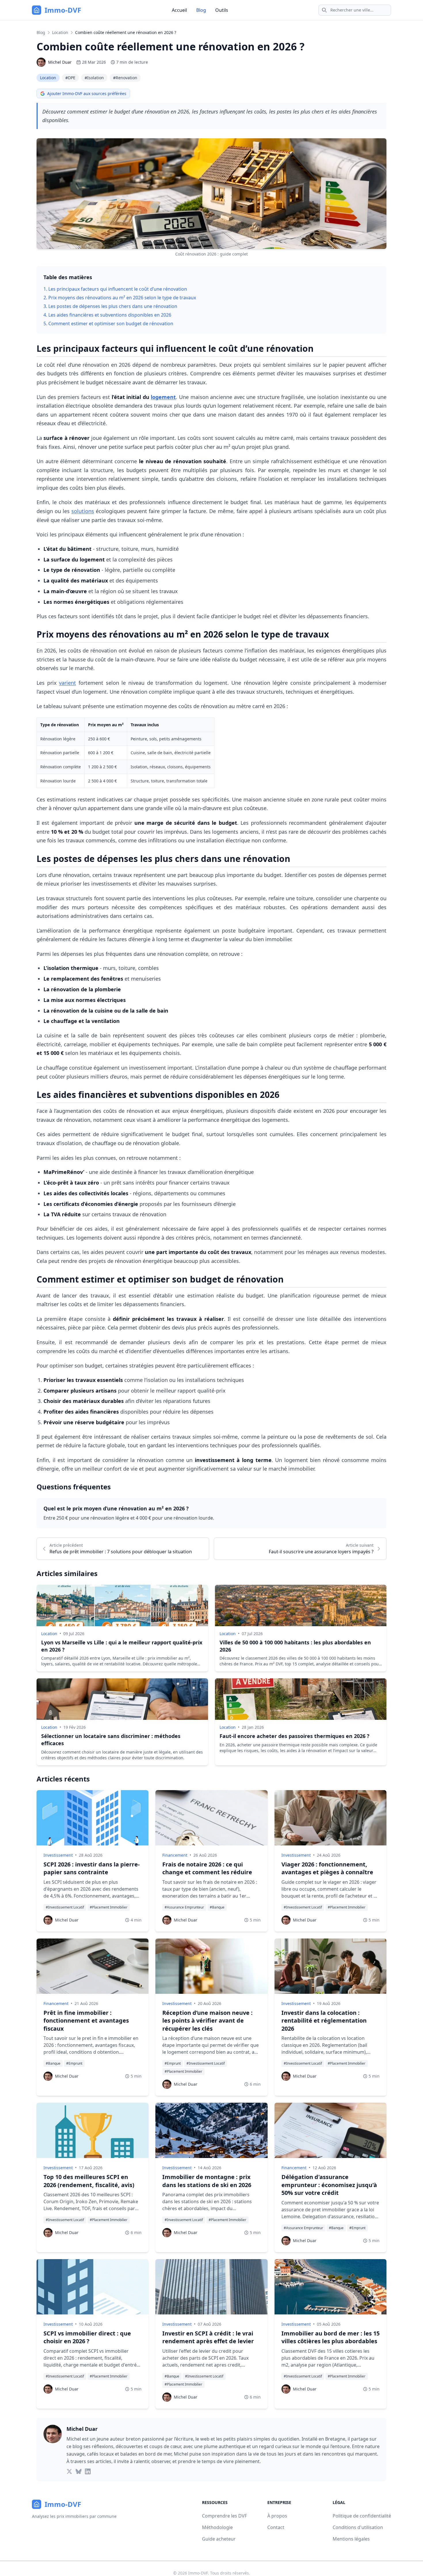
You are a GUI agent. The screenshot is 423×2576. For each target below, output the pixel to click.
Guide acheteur (219, 2539)
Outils (222, 10)
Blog (201, 10)
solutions (83, 511)
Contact (276, 2527)
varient (67, 683)
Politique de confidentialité (362, 2516)
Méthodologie (217, 2527)
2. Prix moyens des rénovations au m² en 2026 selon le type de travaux (120, 298)
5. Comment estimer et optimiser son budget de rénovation (108, 324)
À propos (277, 2516)
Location (60, 32)
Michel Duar (60, 62)
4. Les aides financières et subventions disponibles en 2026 (107, 315)
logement (163, 397)
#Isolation (94, 78)
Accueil (179, 10)
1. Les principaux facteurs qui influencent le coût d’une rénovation (115, 289)
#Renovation (125, 78)
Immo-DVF (198, 2573)
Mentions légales (351, 2539)
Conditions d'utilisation (358, 2527)
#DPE (70, 78)
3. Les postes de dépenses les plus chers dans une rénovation (110, 306)
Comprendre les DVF (224, 2516)
